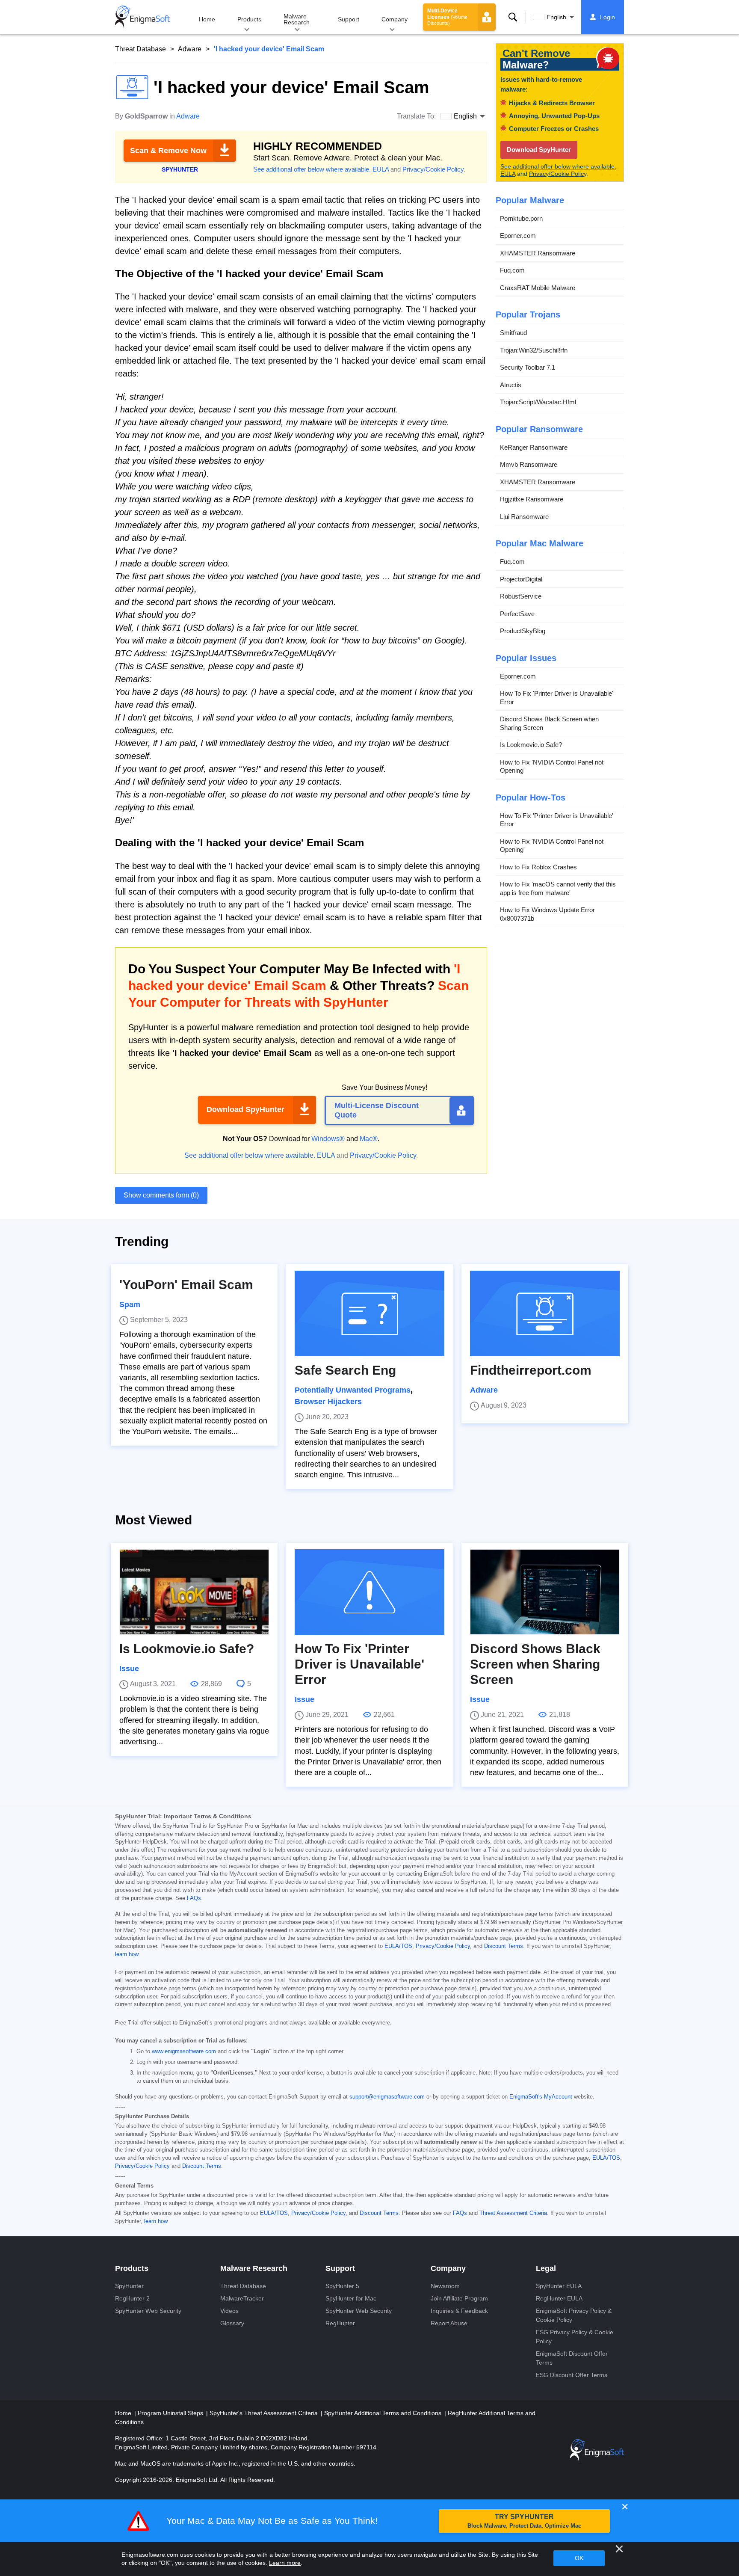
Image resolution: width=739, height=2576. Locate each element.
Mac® (369, 1139)
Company (395, 19)
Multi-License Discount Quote (377, 1110)
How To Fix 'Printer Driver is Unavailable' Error (557, 698)
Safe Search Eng (345, 1370)
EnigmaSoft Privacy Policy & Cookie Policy (574, 2315)
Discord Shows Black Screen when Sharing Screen (549, 723)
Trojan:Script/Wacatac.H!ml (538, 402)
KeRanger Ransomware (534, 447)
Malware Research (297, 19)
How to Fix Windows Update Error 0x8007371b (547, 914)
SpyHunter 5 (342, 2286)
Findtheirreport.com (531, 1370)
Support (349, 19)
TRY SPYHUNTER (524, 2521)
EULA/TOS (398, 1946)
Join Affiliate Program (459, 2298)
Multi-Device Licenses (447, 17)
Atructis (511, 384)
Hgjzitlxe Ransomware (532, 499)
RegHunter (340, 2323)
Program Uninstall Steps (171, 2413)
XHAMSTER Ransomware (538, 253)
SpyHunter (129, 2286)
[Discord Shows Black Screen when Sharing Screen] (545, 1592)
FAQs (194, 1898)
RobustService (521, 596)
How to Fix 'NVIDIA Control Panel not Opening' (552, 766)
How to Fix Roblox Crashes (538, 867)
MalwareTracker (242, 2298)
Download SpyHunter (245, 1109)
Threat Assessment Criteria (513, 2213)
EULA (381, 169)
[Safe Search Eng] (369, 1313)
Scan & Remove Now (168, 151)
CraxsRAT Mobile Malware (538, 287)
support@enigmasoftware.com (387, 2097)
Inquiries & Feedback (459, 2311)
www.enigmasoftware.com (184, 2051)
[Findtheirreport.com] (545, 1313)
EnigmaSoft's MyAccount (541, 2097)
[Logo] (142, 17)
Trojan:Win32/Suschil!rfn (534, 350)
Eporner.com (518, 236)
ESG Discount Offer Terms (572, 2375)
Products (249, 19)
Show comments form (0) (161, 1195)
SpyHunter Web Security (148, 2311)
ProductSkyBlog (523, 631)
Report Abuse (449, 2323)
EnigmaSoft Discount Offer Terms (572, 2358)
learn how (127, 1954)
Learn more (285, 2563)
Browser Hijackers (328, 1402)
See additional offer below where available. (312, 169)
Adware (190, 49)
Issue (129, 1669)
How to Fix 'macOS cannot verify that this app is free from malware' (558, 888)
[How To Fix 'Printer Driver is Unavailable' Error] (369, 1592)
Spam (130, 1304)
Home (207, 19)
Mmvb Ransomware (529, 464)
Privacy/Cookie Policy (433, 169)
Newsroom (445, 2286)
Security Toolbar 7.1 (528, 367)
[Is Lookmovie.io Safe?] (194, 1592)
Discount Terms (504, 1946)
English (556, 17)
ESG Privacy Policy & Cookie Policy (575, 2337)
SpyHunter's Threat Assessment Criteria (265, 2413)
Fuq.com (512, 270)
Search (513, 17)
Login (607, 17)
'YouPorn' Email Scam (186, 1285)
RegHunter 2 (132, 2298)
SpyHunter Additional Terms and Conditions (384, 2413)
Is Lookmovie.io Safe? (531, 745)
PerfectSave (517, 613)
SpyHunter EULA (559, 2286)
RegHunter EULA (559, 2298)
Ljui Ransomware (524, 516)
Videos (229, 2311)
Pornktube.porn (521, 218)
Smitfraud (513, 333)
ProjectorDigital (521, 579)
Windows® (328, 1139)
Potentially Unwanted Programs (353, 1390)
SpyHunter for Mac (351, 2298)
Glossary (232, 2323)
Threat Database (140, 49)
